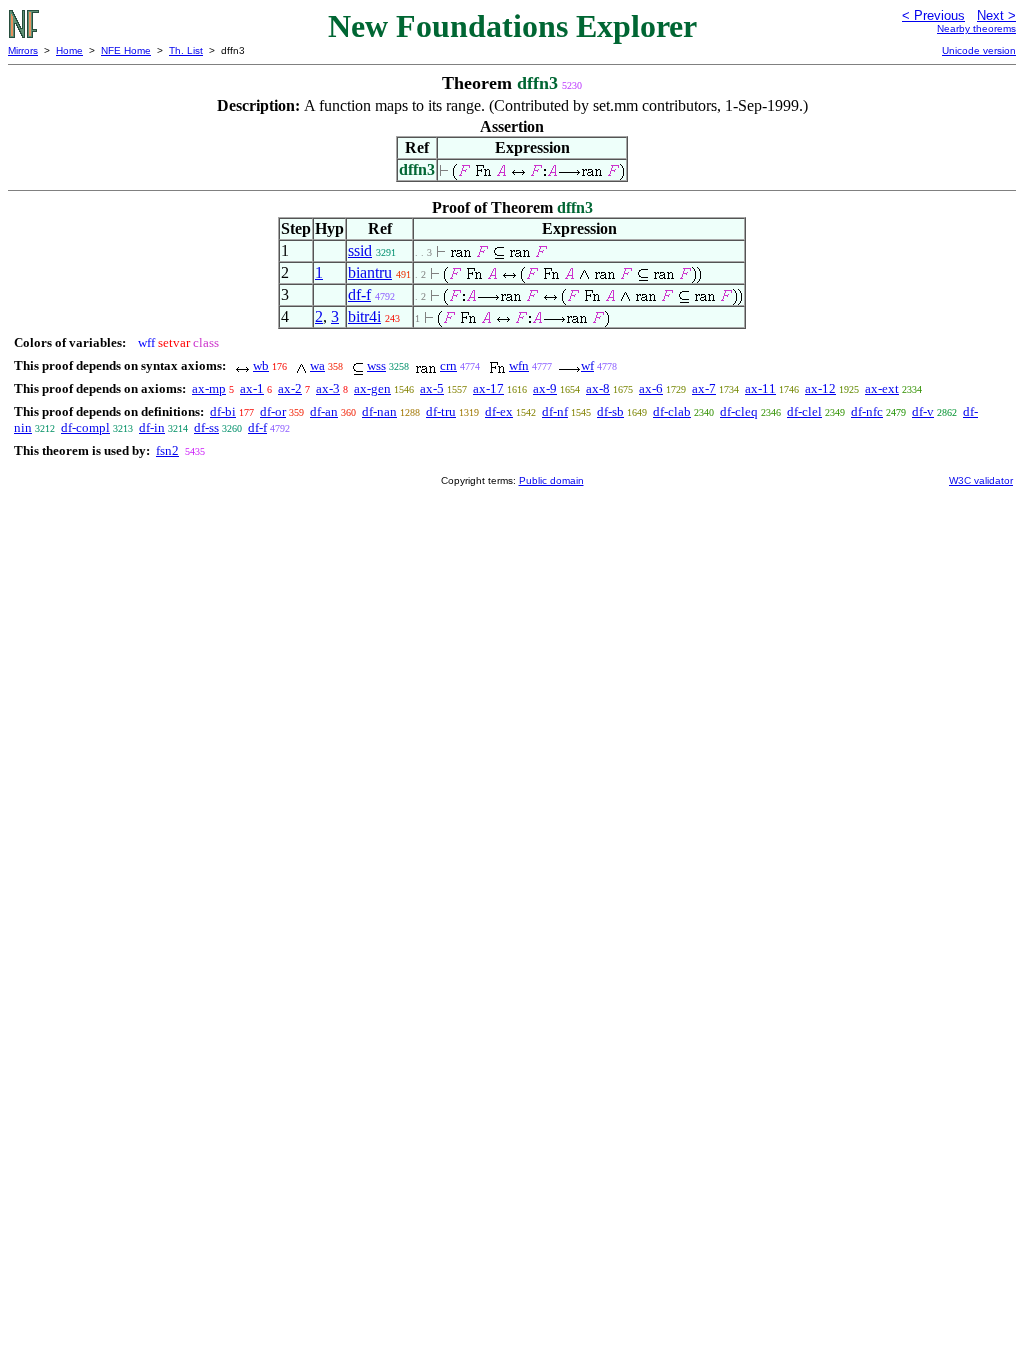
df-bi (223, 411)
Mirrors (23, 50)
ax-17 (488, 388)
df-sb (610, 411)
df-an (324, 411)
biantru (370, 272)
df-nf (555, 411)
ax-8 (598, 388)
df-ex (499, 411)
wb (261, 365)
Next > (996, 15)
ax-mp (209, 388)
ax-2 (290, 388)
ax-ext (882, 388)
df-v (923, 411)
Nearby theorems (976, 28)
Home (69, 50)
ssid (360, 250)
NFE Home (126, 50)
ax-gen (372, 388)
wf (587, 365)
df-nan (379, 411)
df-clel (804, 411)
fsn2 (167, 450)
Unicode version (979, 50)
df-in (152, 427)
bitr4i (364, 316)
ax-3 (328, 388)
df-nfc (867, 411)
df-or (273, 411)
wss (376, 365)
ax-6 (651, 388)
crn (448, 365)
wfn (519, 365)
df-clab (672, 411)
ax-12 (820, 388)
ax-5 (432, 388)
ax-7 (704, 388)
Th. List (186, 50)
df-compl (85, 427)
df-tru (441, 411)
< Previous (933, 15)
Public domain (551, 480)
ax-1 (252, 388)
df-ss (206, 427)
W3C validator (981, 480)
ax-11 (760, 388)
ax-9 (545, 388)
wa (317, 365)
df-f (359, 294)
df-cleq (739, 411)
